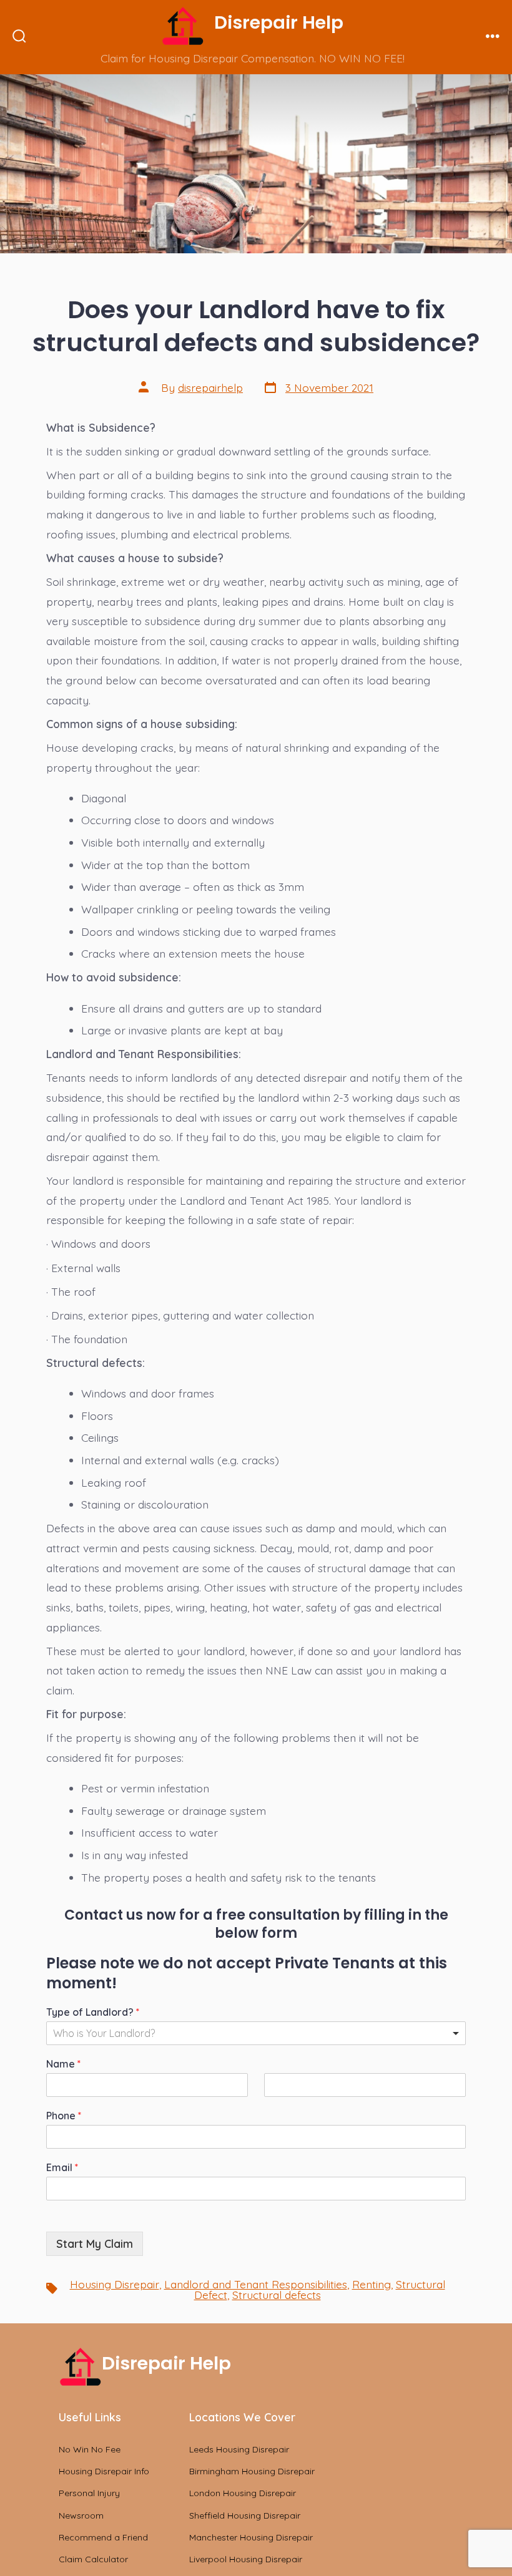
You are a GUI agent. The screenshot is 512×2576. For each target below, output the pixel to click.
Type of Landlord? (93, 2012)
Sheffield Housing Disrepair (245, 2515)
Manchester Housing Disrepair (251, 2537)
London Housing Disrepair (243, 2493)
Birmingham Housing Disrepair (252, 2471)
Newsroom (81, 2515)
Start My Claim (95, 2243)
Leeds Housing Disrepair (239, 2449)
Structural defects (277, 2295)
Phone (64, 2116)
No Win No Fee (90, 2449)
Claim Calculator (93, 2559)
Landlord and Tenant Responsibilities (256, 2284)
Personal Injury (89, 2493)
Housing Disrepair (115, 2284)
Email (62, 2167)
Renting (372, 2284)
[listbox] (256, 2033)
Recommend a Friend (103, 2537)
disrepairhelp (210, 387)
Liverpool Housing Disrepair (246, 2559)
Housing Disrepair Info (104, 2471)
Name (63, 2064)
